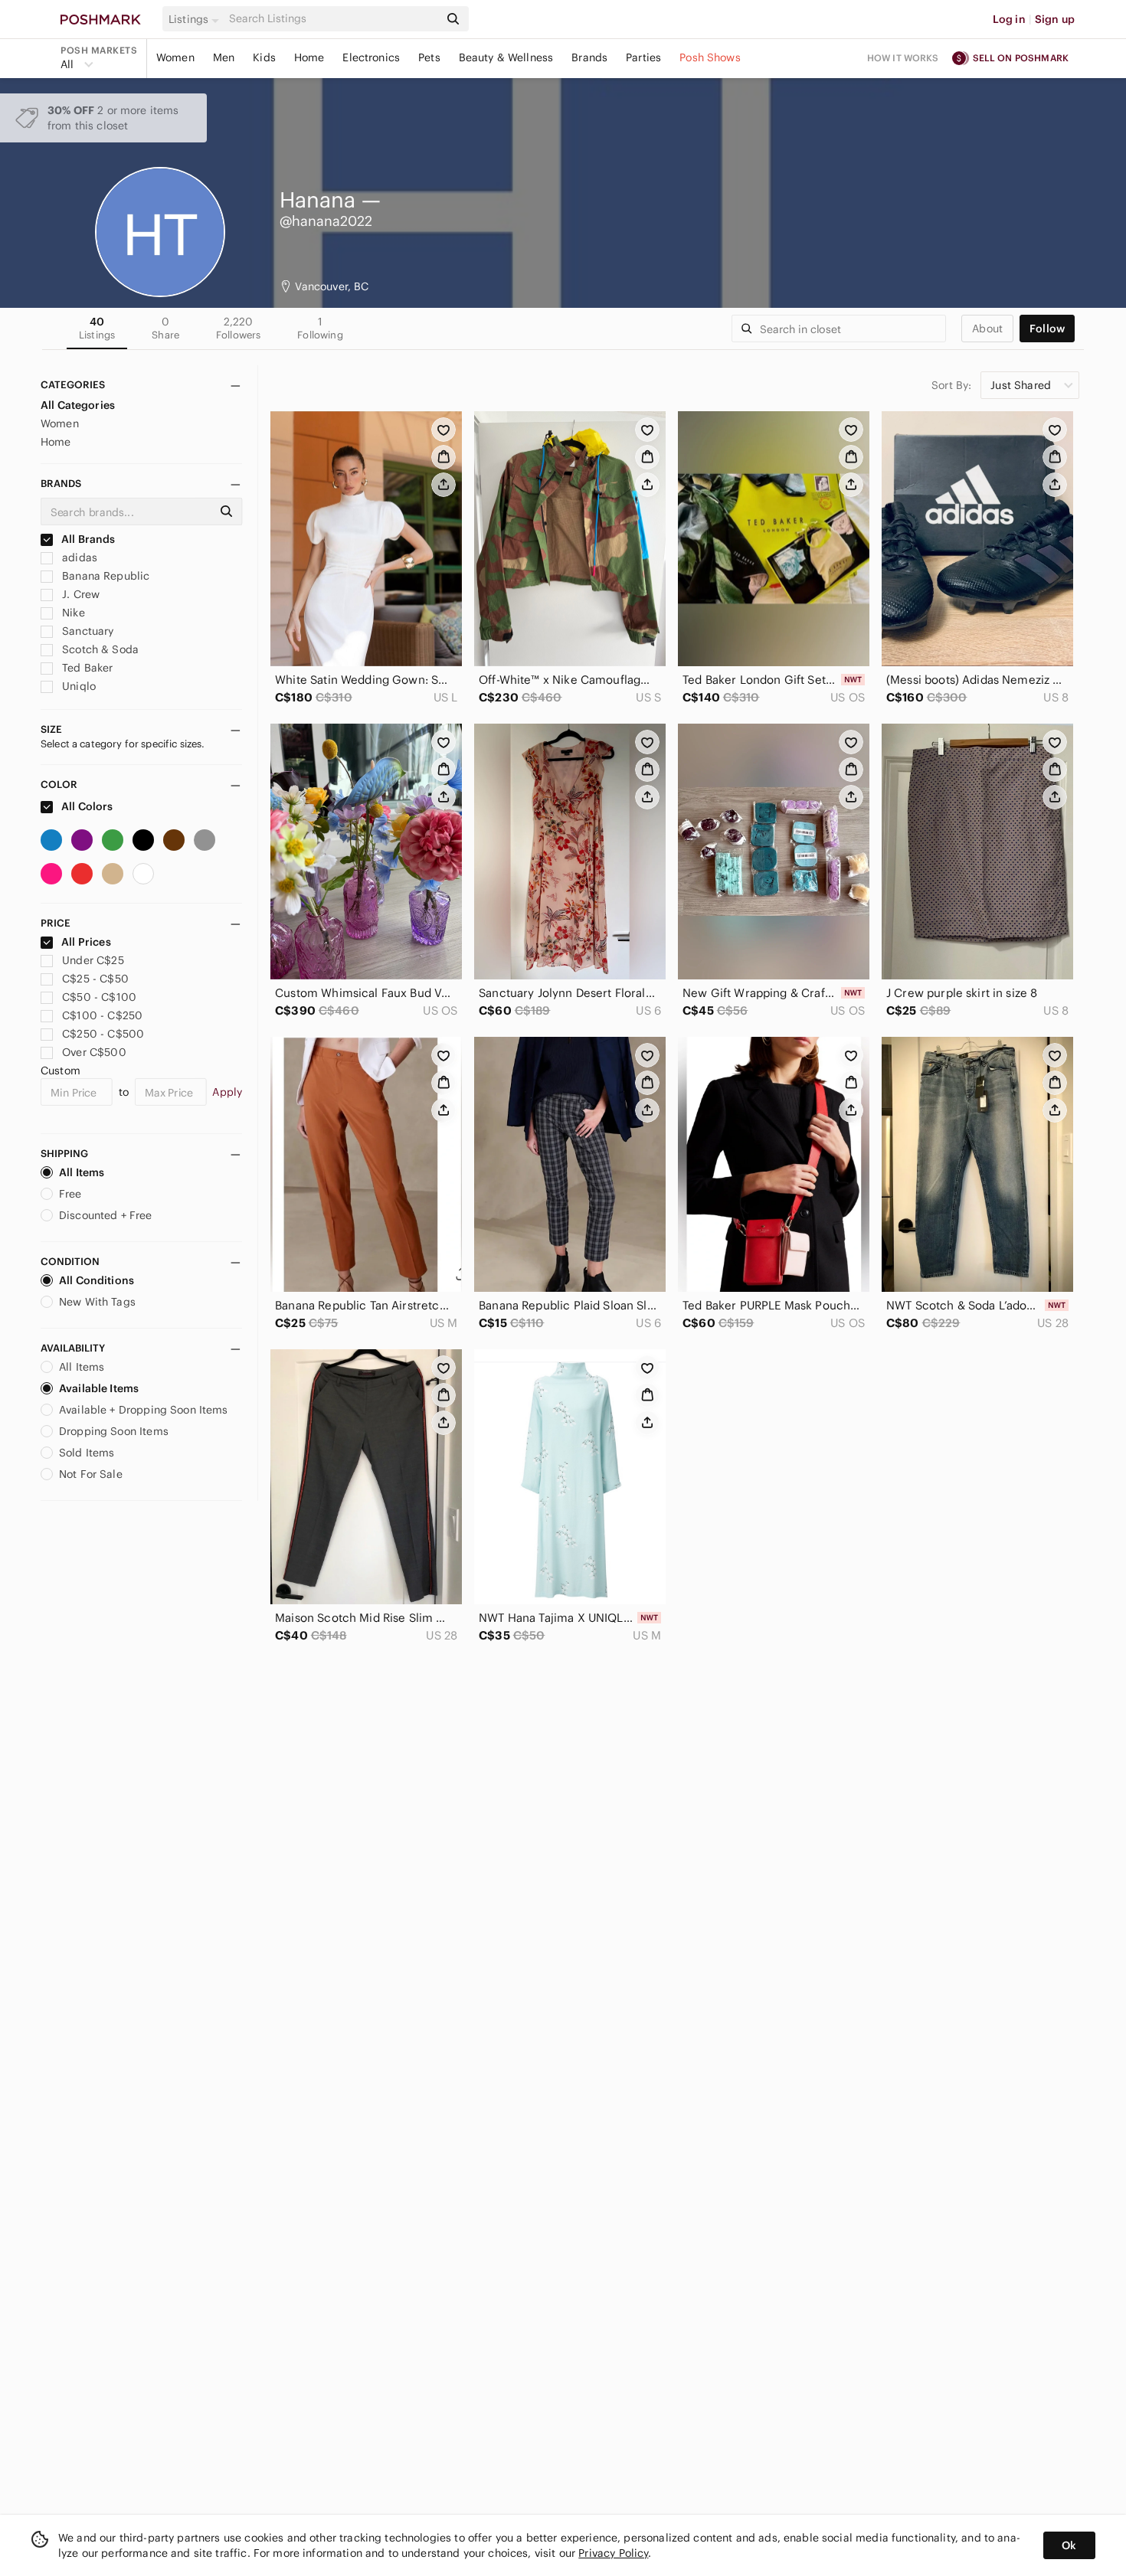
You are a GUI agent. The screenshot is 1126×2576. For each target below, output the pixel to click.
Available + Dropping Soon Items (144, 1410)
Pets (429, 57)
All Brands (87, 539)
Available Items (99, 1388)
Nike (72, 613)
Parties (643, 57)
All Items (82, 1172)
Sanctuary (87, 631)
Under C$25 (93, 960)
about (987, 329)
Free (70, 1194)
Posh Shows (710, 57)
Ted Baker (86, 668)
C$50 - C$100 (99, 997)
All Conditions (97, 1280)
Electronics (371, 57)
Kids (264, 57)
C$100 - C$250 (102, 1015)
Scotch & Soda (99, 649)
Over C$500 (94, 1052)
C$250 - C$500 (103, 1034)
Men (224, 57)
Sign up (1055, 19)
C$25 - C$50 (95, 979)
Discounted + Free (106, 1215)
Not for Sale (91, 1474)
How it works (903, 58)
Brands (589, 57)
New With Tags (97, 1302)
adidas (78, 557)
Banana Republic (104, 576)
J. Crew (79, 594)
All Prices (86, 942)
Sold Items (87, 1453)
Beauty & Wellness (506, 57)
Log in (1009, 19)
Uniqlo (77, 686)
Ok (1069, 2545)
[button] (196, 19)
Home (309, 57)
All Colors (86, 806)
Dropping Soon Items (114, 1431)
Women (175, 57)
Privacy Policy (613, 2553)
